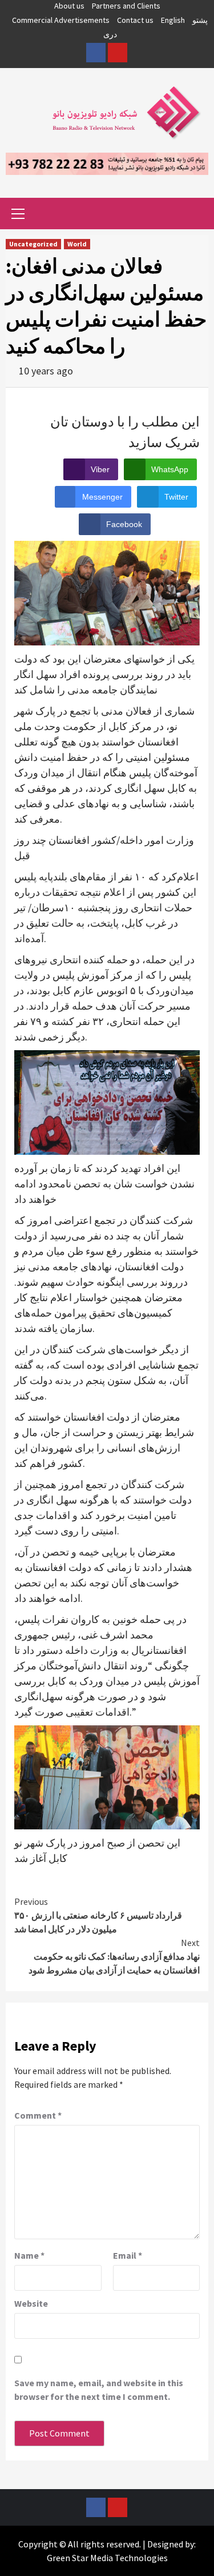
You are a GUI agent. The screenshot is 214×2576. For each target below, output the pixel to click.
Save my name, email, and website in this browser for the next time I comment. (99, 2390)
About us (69, 6)
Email (128, 2255)
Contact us (135, 20)
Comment (38, 2115)
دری (110, 34)
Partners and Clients (126, 6)
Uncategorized (33, 244)
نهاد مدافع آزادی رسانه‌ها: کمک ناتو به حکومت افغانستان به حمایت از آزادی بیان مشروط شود (114, 1956)
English (173, 20)
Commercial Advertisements (61, 20)
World (77, 244)
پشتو (200, 20)
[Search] (195, 215)
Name (29, 2255)
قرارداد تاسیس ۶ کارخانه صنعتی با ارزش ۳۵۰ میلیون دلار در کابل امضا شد (98, 1915)
